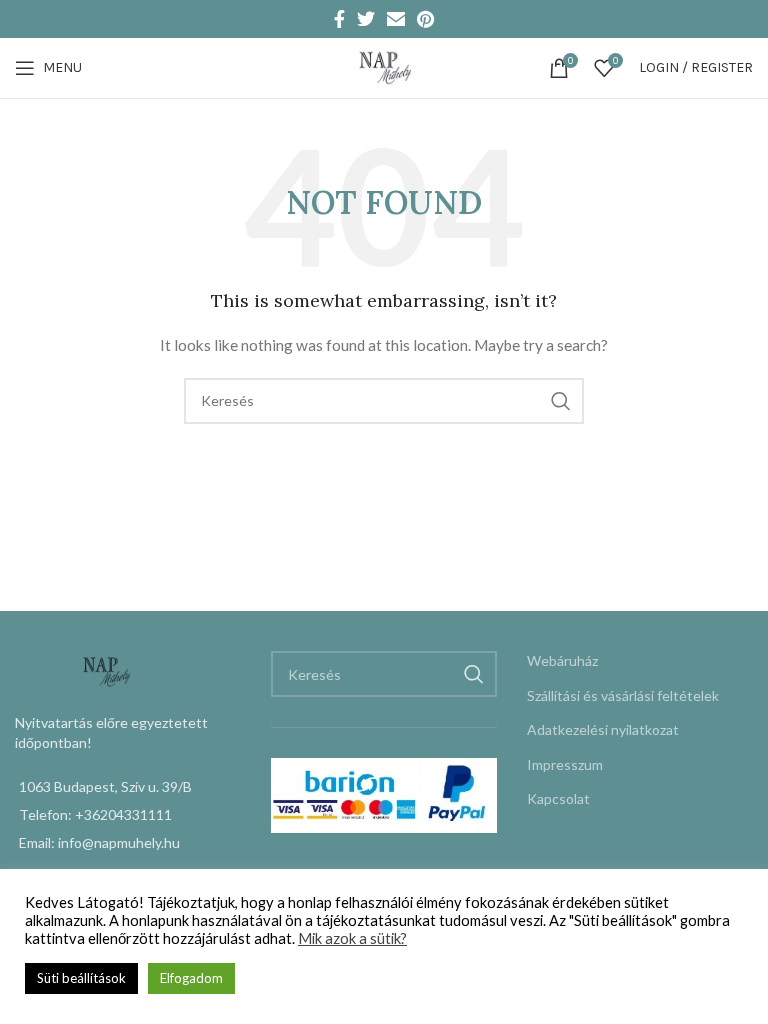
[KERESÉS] (561, 401)
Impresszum (565, 764)
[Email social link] (396, 19)
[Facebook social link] (339, 19)
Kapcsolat (558, 798)
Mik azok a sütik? (352, 938)
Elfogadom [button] (191, 978)
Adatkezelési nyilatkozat (603, 729)
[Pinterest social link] (425, 19)
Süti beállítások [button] (81, 978)
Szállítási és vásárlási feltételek (623, 695)
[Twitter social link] (366, 19)
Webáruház (562, 660)
